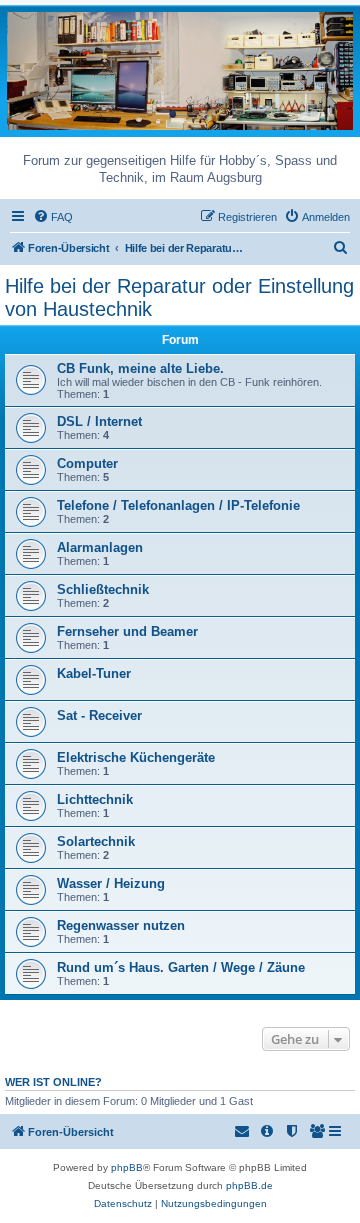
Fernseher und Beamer (127, 631)
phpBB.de (249, 1185)
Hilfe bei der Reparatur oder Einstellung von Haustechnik (179, 297)
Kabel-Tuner (94, 673)
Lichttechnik (95, 799)
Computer (87, 463)
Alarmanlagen (100, 547)
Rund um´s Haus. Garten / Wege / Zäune (181, 967)
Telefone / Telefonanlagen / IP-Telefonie (178, 505)
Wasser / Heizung (111, 883)
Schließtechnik (103, 589)
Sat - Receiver (99, 715)
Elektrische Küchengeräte (136, 757)
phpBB (127, 1167)
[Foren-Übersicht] (180, 69)
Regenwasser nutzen (121, 925)
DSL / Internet (99, 421)
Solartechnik (96, 841)
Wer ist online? (53, 1082)
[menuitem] (53, 217)
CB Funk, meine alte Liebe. (140, 368)
